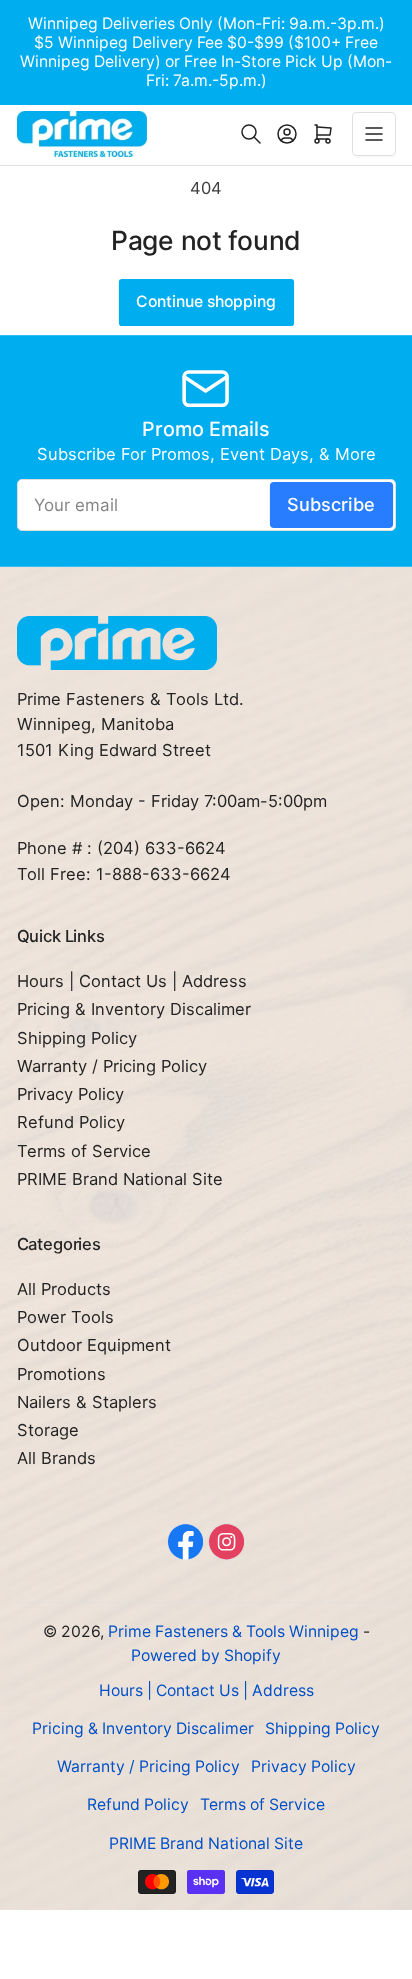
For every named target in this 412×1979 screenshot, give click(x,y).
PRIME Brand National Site (120, 1179)
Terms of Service (84, 1151)
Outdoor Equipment (94, 1345)
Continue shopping (206, 301)
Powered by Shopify (206, 1655)
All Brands (56, 1458)
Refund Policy (71, 1122)
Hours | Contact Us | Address (132, 981)
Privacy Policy (70, 1094)
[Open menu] (374, 134)
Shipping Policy (77, 1038)
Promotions (61, 1374)
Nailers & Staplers (87, 1402)
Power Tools (65, 1317)
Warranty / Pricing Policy (112, 1066)
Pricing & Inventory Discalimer (134, 1009)
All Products (64, 1289)
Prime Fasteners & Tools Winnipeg (233, 1631)
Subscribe (331, 504)
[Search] (251, 134)
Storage (48, 1430)
